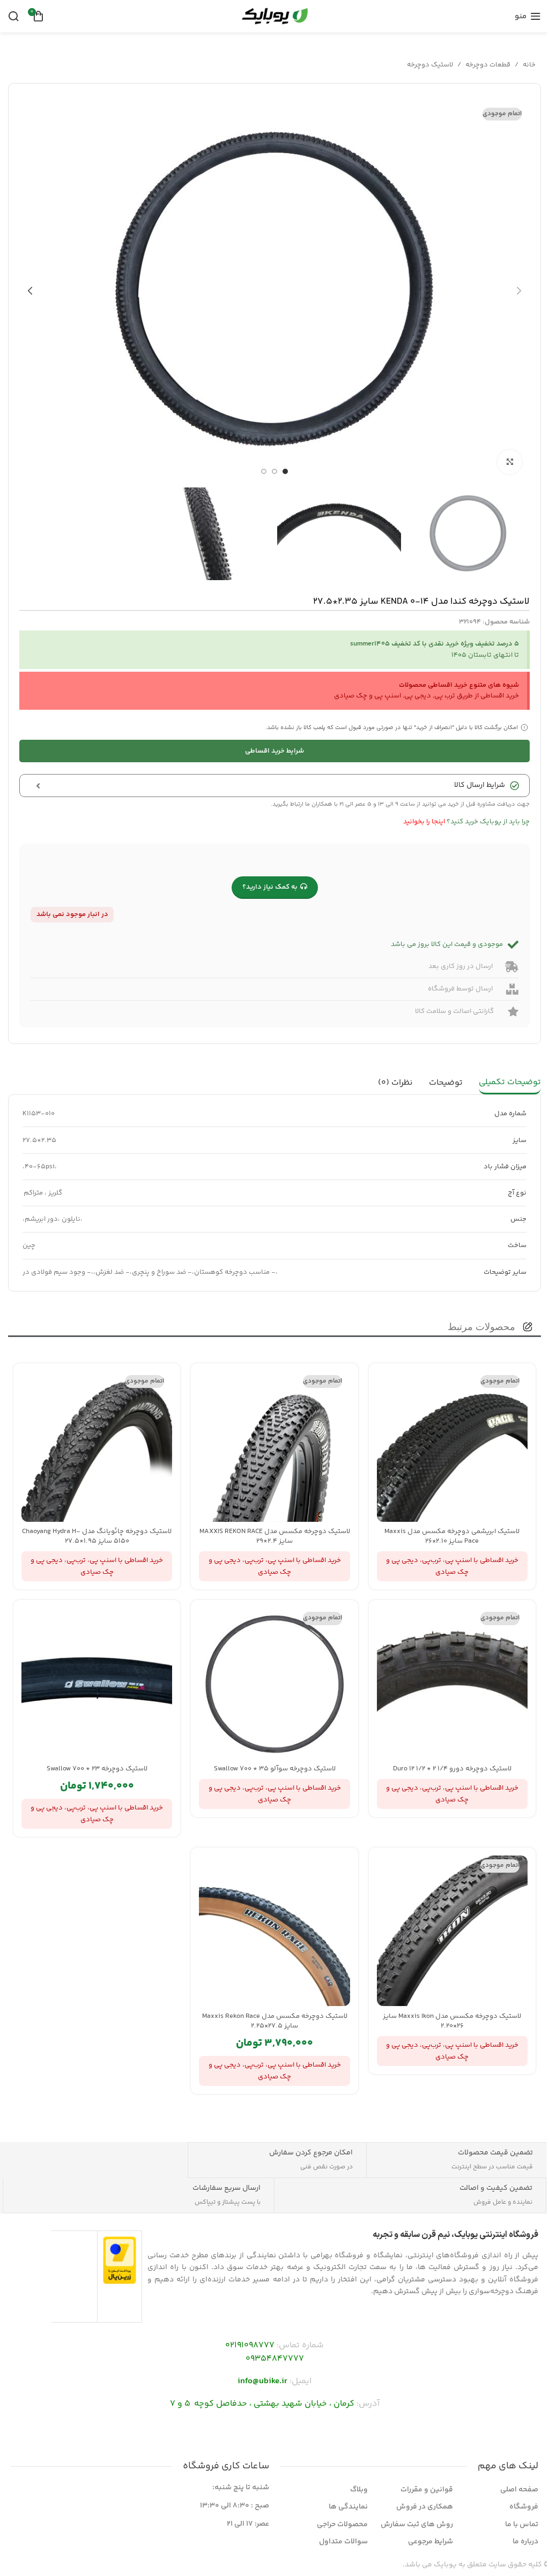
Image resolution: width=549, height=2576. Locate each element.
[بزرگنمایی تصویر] (510, 462)
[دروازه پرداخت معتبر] (120, 2260)
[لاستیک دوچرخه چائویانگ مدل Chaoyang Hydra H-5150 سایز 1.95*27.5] (97, 1447)
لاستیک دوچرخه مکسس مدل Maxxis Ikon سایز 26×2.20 (452, 2021)
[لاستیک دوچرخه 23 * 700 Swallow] (97, 1683)
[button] (519, 291)
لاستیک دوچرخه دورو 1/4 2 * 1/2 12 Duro (452, 1769)
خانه (529, 65)
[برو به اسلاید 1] (285, 471)
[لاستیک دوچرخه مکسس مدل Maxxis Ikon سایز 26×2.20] (452, 1931)
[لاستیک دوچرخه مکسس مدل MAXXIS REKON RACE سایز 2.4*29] (274, 1447)
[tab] (510, 1083)
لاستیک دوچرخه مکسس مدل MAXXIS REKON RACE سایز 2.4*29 (275, 1536)
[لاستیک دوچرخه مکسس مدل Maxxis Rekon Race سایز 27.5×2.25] (274, 1931)
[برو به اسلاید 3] (264, 471)
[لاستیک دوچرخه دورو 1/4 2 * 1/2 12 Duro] (452, 1683)
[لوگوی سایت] (274, 16)
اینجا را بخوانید (424, 822)
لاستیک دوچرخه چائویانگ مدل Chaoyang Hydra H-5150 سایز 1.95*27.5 (97, 1536)
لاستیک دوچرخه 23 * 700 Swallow (97, 1769)
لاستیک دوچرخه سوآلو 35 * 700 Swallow (275, 1769)
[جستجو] (13, 16)
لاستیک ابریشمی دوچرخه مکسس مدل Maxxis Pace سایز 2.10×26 (452, 1536)
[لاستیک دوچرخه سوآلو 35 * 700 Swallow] (274, 1683)
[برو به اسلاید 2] (274, 471)
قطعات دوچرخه (488, 65)
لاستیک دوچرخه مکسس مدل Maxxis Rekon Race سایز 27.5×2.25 (275, 2021)
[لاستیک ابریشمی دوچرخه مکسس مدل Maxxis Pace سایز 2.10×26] (452, 1447)
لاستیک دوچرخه (430, 65)
